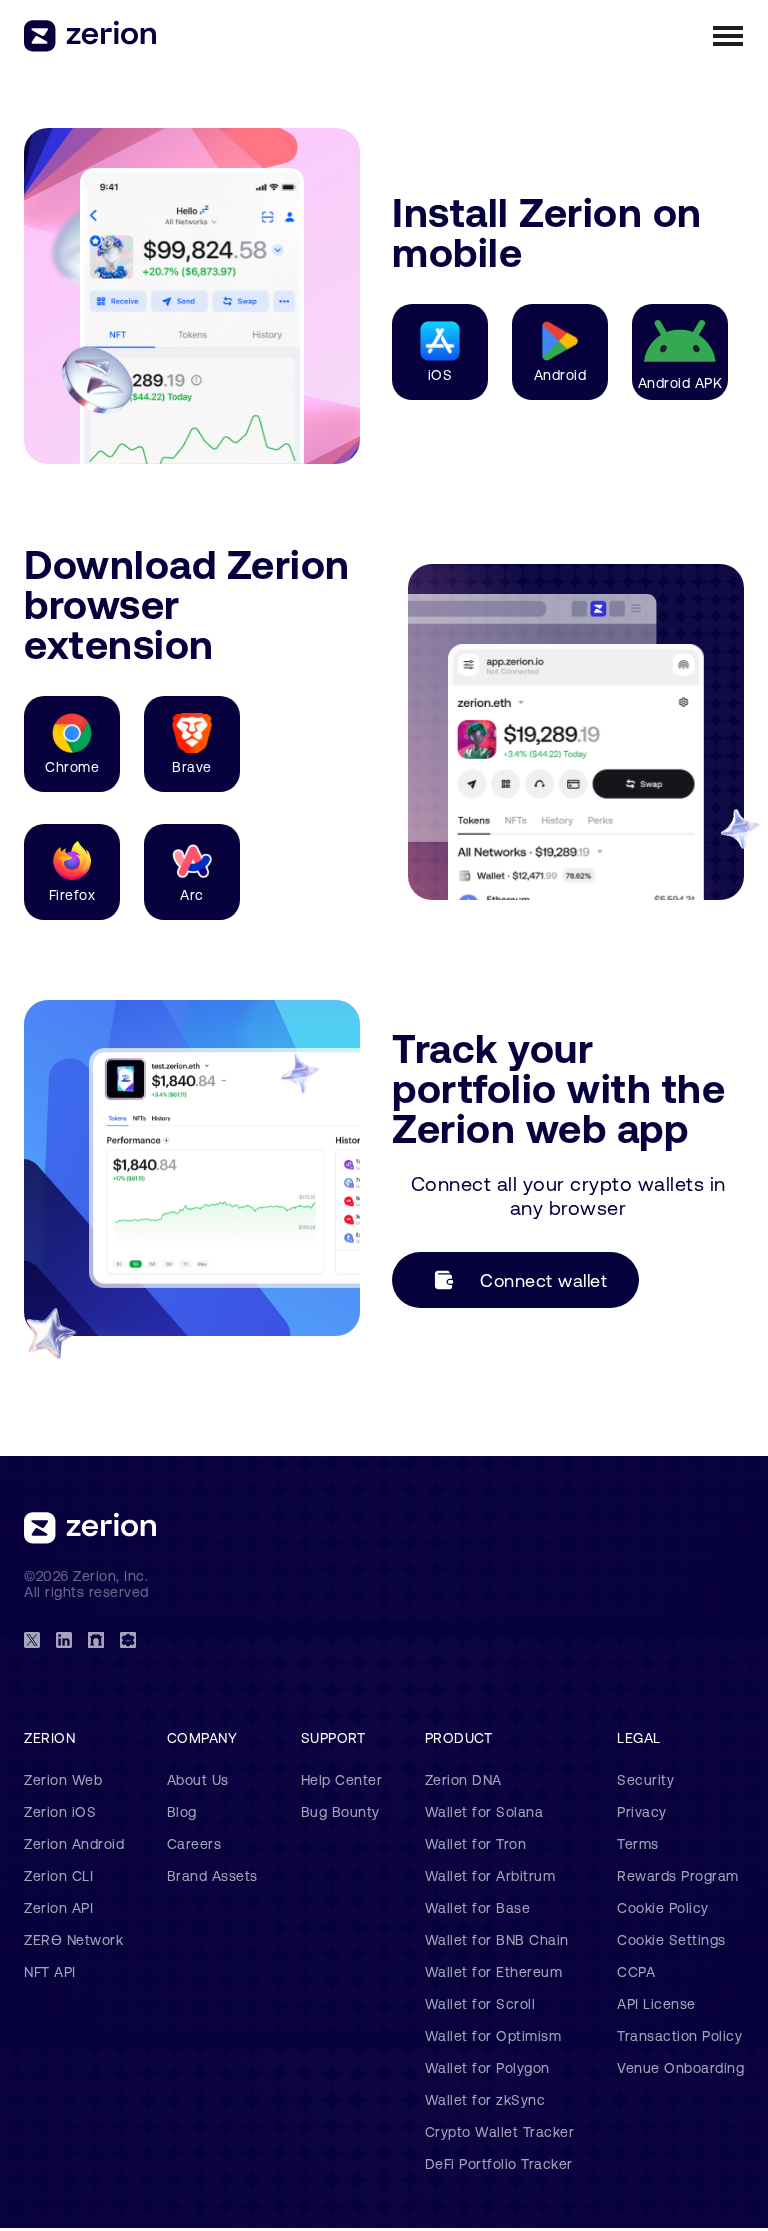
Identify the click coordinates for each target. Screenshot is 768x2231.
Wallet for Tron (476, 1844)
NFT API (50, 1972)
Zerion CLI (58, 1876)
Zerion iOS (60, 1812)
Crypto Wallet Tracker (500, 2132)
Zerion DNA (463, 1780)
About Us (198, 1780)
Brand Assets (212, 1876)
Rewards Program (678, 1876)
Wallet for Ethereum (494, 1972)
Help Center (342, 1780)
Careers (194, 1844)
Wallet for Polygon (487, 2068)
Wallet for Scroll (480, 2004)
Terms (638, 1844)
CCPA (636, 1972)
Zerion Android (74, 1844)
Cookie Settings (671, 1940)
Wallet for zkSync (485, 2100)
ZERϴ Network (73, 1940)
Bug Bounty (340, 1812)
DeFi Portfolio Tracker (499, 2164)
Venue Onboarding (680, 2068)
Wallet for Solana (484, 1812)
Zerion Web (63, 1780)
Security (645, 1780)
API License (656, 2004)
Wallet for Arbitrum (490, 1876)
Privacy (642, 1812)
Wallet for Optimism (493, 2036)
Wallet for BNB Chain (497, 1940)
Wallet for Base (478, 1908)
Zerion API (58, 1908)
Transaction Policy (679, 2036)
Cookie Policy (663, 1908)
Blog (182, 1812)
